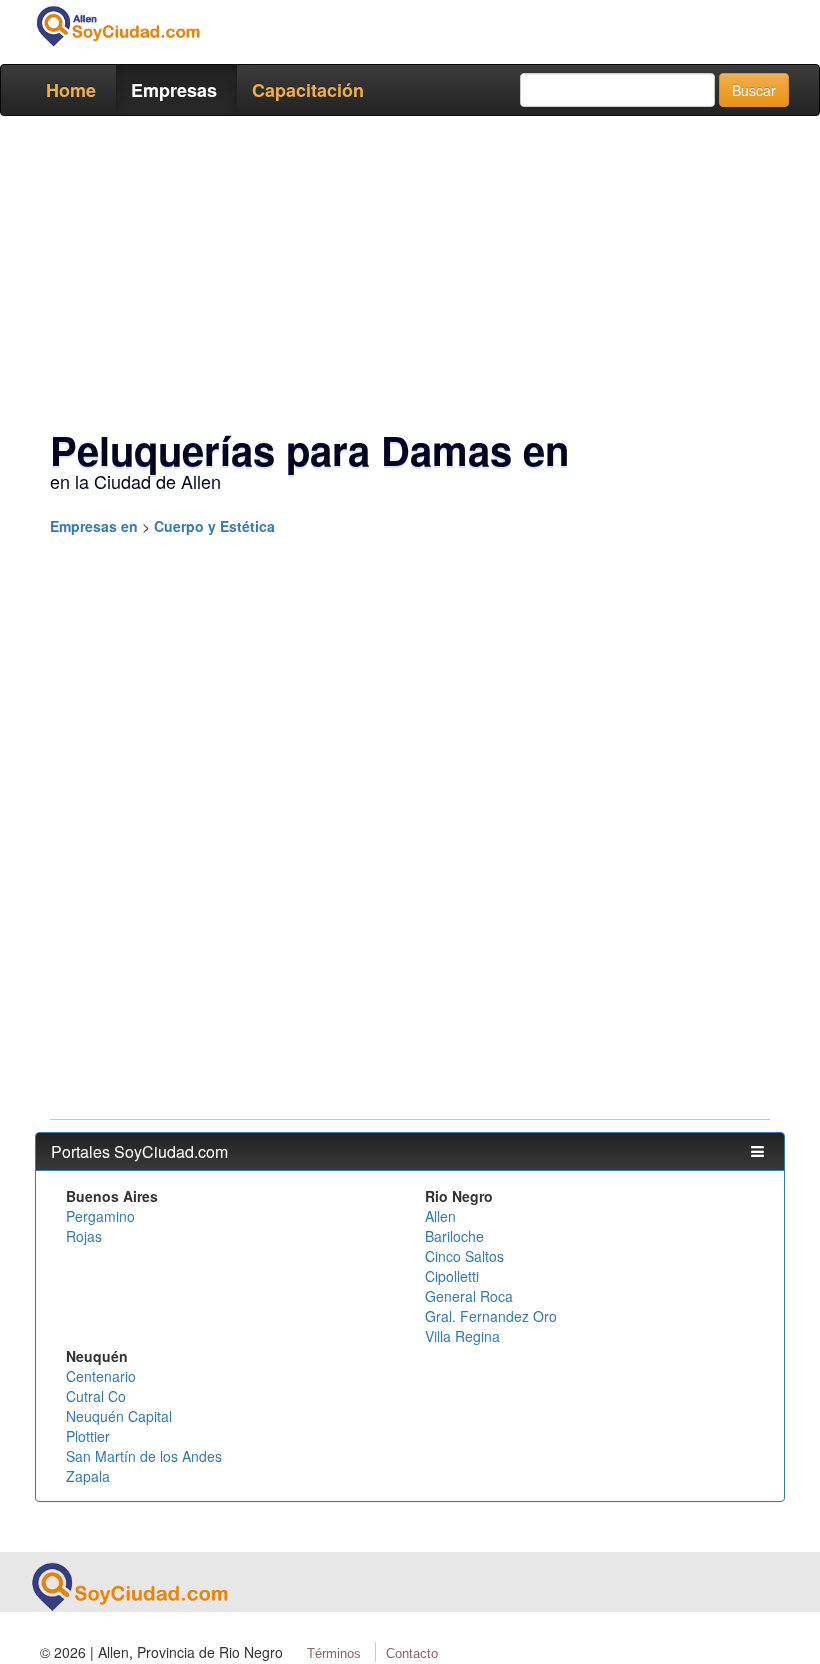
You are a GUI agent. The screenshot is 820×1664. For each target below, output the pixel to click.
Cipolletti (452, 1276)
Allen (440, 1216)
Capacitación (308, 90)
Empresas (174, 90)
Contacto (412, 1653)
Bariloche (454, 1236)
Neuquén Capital (119, 1416)
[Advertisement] (410, 276)
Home (71, 90)
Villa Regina (462, 1336)
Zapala (88, 1476)
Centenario (101, 1376)
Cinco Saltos (464, 1256)
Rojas (84, 1236)
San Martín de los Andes (144, 1456)
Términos (334, 1653)
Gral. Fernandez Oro (491, 1316)
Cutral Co (96, 1396)
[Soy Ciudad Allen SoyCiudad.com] (117, 26)
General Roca (469, 1296)
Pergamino (100, 1216)
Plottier (88, 1436)
